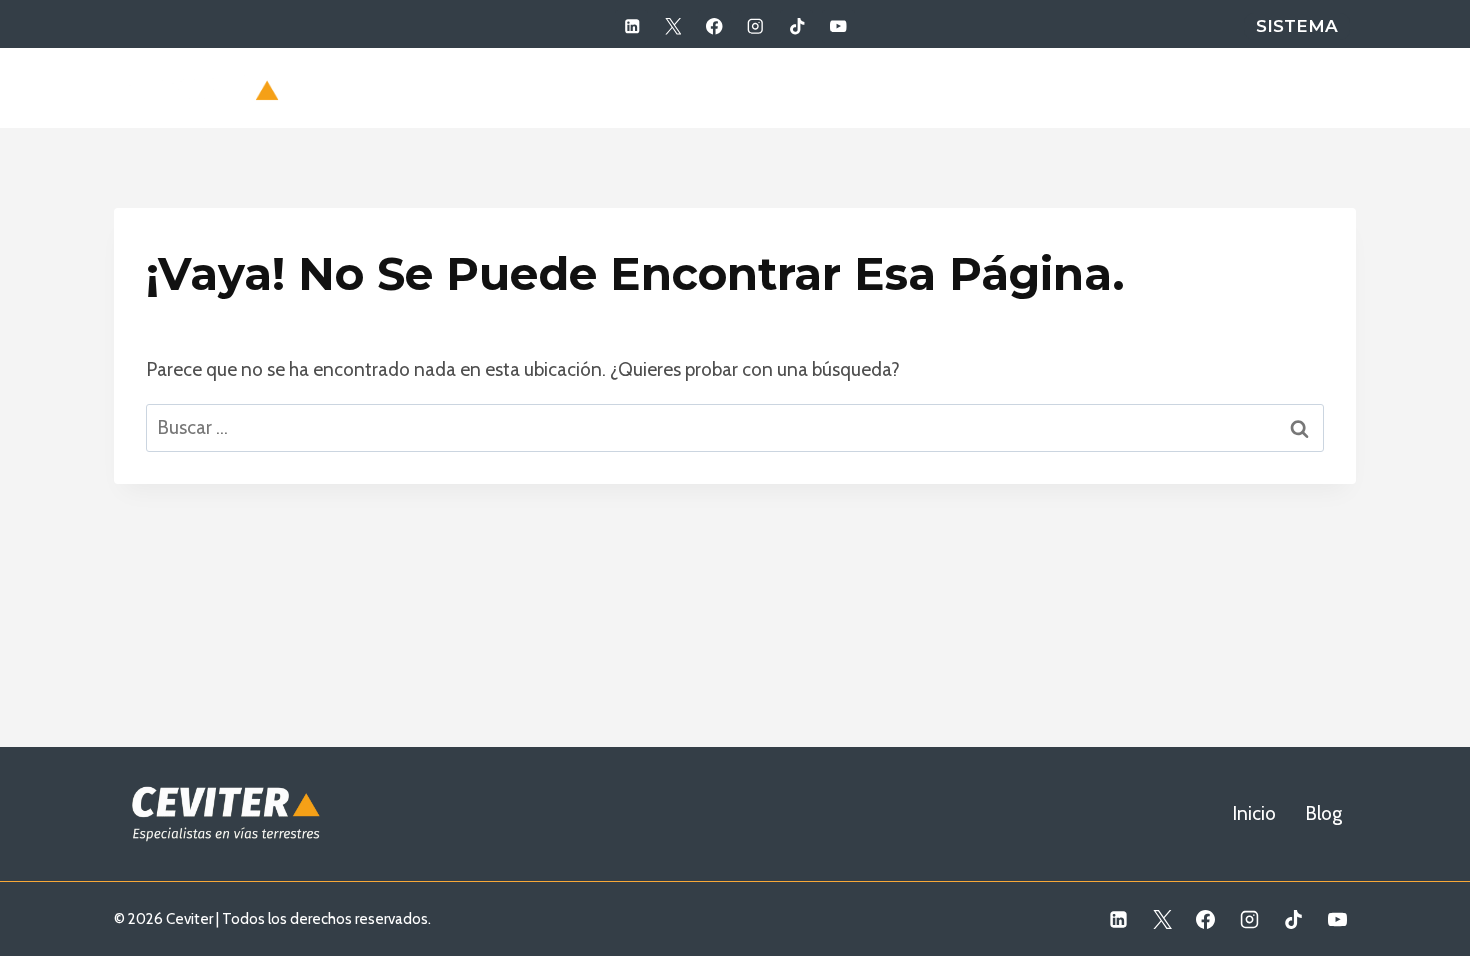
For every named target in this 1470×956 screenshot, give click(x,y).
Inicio (1251, 87)
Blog (1322, 87)
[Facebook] (714, 26)
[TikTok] (796, 26)
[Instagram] (755, 26)
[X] (673, 26)
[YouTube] (838, 26)
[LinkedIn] (631, 26)
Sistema (1297, 26)
